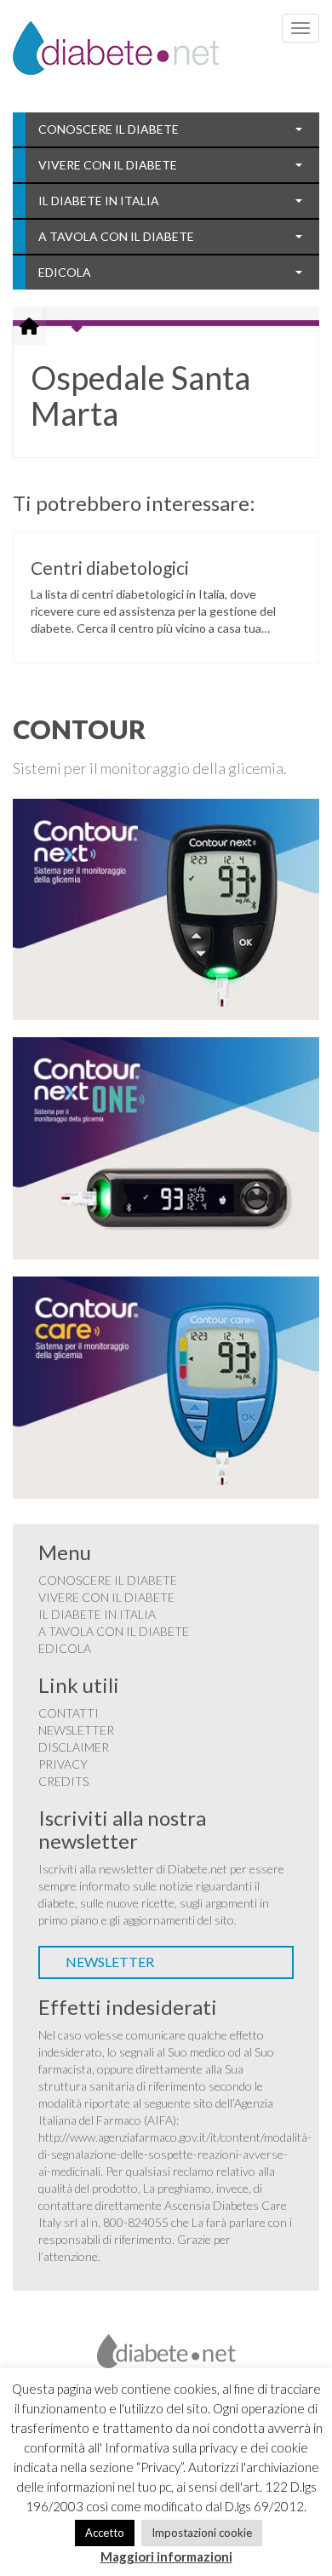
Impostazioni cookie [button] (202, 2533)
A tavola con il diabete (116, 236)
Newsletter (76, 1730)
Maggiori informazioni (166, 2556)
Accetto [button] (105, 2533)
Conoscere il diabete (109, 129)
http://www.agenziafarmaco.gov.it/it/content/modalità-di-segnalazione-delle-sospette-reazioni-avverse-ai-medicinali (175, 2154)
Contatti (69, 1713)
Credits (63, 1781)
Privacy (63, 1764)
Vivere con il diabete (108, 165)
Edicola (65, 272)
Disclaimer (74, 1747)
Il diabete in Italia (99, 201)
